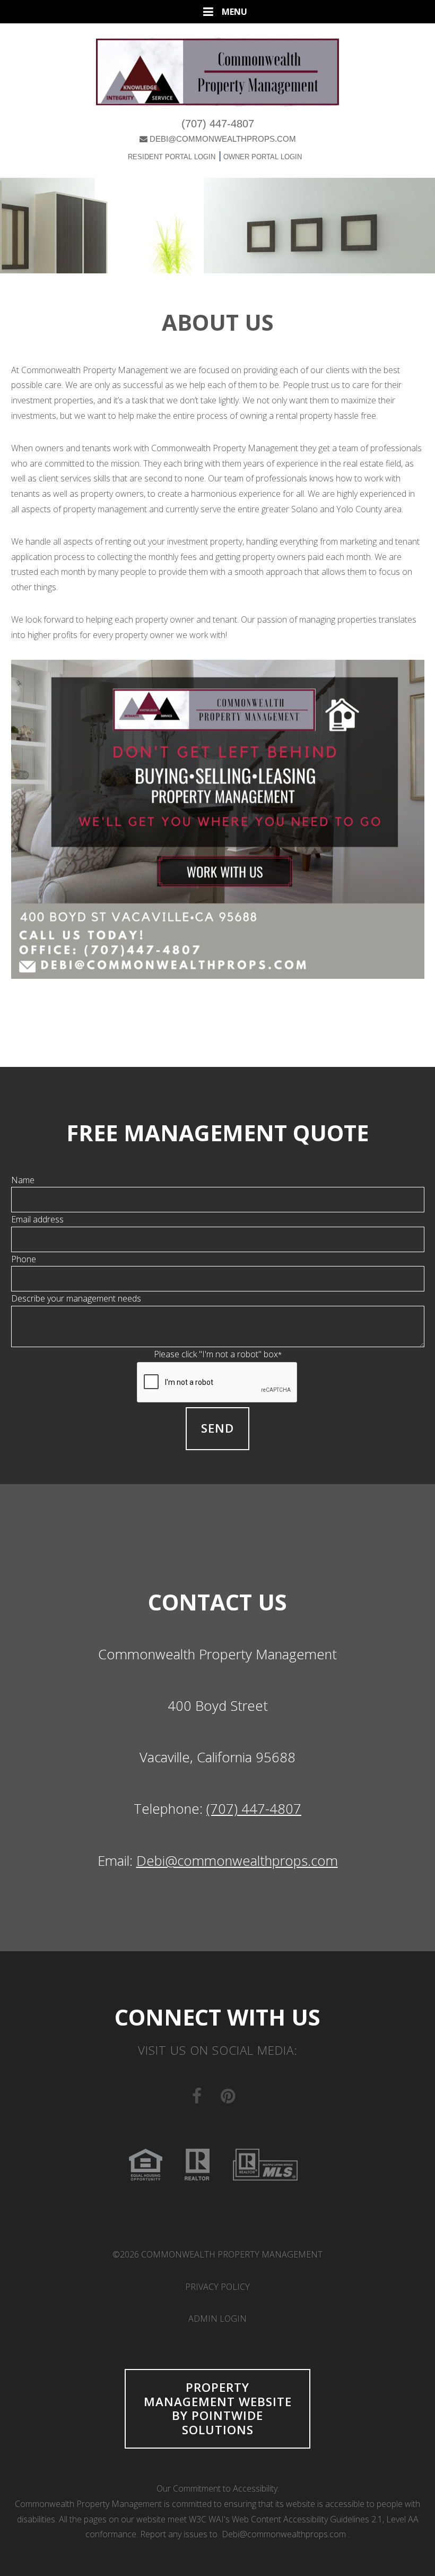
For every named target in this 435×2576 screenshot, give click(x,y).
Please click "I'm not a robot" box (218, 1354)
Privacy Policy (217, 2287)
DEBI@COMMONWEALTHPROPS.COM (223, 139)
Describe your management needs (76, 1298)
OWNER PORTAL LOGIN (262, 157)
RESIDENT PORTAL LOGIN (172, 157)
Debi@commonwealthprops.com (237, 1861)
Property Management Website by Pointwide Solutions (218, 2408)
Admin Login (217, 2319)
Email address (37, 1219)
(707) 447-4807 (218, 124)
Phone (24, 1259)
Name (23, 1180)
